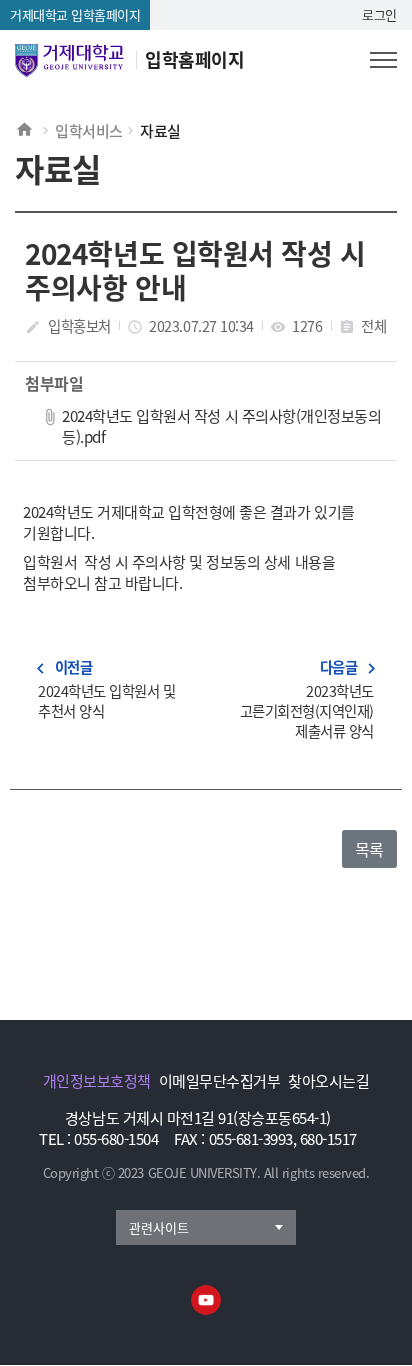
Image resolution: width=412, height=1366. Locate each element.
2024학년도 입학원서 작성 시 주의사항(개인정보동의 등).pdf (221, 425)
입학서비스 (89, 130)
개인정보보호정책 (97, 1080)
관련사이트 (159, 1227)
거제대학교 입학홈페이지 (75, 14)
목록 (369, 849)
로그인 (379, 14)
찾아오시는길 (328, 1080)
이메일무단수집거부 (220, 1080)
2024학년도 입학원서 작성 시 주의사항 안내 (195, 270)
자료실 (160, 130)
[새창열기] (206, 1300)
